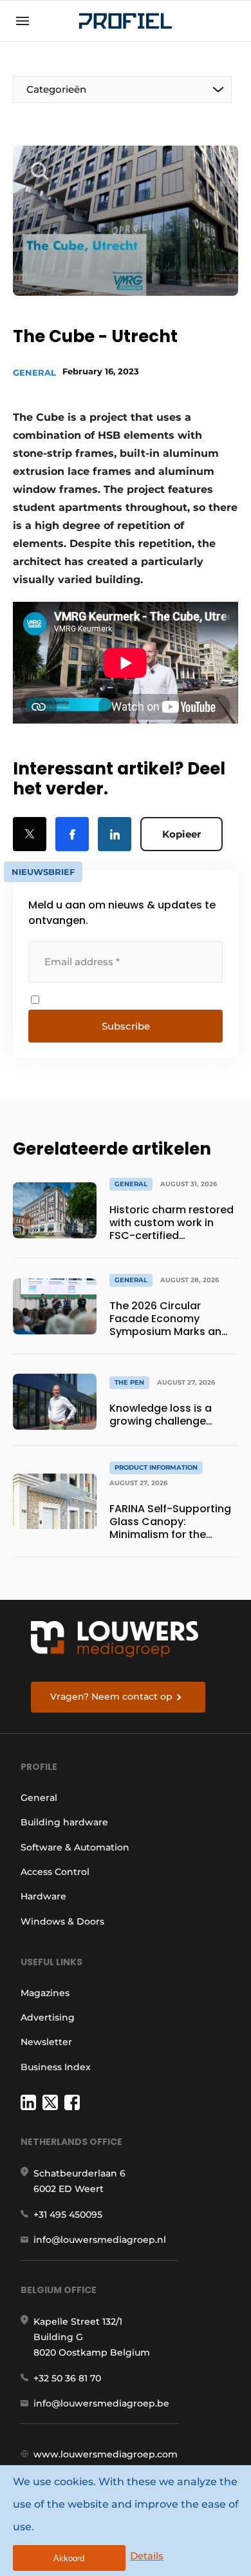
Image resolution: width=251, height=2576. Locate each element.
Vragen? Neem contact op (111, 1697)
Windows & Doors (62, 1921)
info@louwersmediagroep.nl (100, 2240)
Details (147, 2556)
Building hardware (64, 1822)
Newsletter (46, 2042)
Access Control (55, 1872)
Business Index (56, 2067)
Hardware (43, 1896)
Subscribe (126, 1026)
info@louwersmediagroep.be (101, 2403)
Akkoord (69, 2558)
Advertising (48, 2017)
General (34, 372)
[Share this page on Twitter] (30, 834)
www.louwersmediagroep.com (106, 2454)
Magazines (45, 1993)
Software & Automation (75, 1847)
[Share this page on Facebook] (72, 834)
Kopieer (181, 834)
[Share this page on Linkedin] (115, 834)
